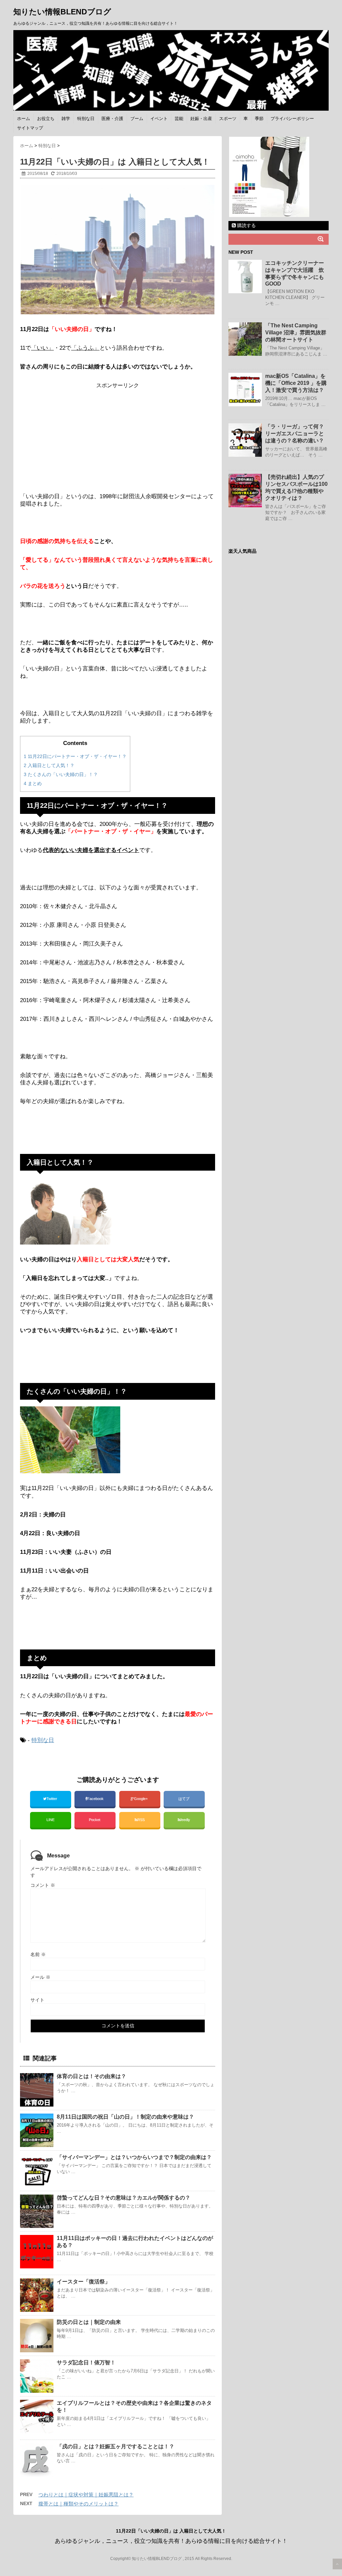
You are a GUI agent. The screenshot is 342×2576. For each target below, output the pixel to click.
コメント (43, 1885)
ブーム (137, 119)
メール (40, 1977)
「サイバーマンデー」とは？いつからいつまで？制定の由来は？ (134, 2157)
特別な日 (86, 119)
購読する (246, 225)
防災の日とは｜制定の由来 (89, 2322)
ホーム (24, 119)
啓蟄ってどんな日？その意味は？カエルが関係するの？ (124, 2198)
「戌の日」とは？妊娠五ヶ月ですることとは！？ (116, 2446)
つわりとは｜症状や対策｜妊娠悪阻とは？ (86, 2495)
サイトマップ (30, 128)
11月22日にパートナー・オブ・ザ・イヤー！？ (75, 756)
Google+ (141, 1799)
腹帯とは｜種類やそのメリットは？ (78, 2504)
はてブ (184, 1799)
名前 (38, 1954)
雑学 (66, 119)
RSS (141, 1820)
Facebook (96, 1799)
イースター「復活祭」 (83, 2282)
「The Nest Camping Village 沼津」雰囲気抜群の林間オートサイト (296, 333)
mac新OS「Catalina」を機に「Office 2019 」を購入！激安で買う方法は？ (296, 383)
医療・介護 (112, 119)
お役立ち (46, 119)
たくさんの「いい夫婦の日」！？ (61, 774)
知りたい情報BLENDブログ (62, 12)
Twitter (52, 1799)
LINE (50, 1820)
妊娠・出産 (201, 119)
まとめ (33, 783)
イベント (159, 119)
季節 (259, 119)
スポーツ (228, 119)
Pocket (95, 1820)
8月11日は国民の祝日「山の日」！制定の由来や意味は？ (125, 2117)
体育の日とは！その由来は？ (92, 2076)
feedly (186, 1820)
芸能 (179, 119)
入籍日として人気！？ (49, 765)
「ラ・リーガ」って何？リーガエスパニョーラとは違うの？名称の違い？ (295, 434)
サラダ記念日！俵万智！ (86, 2363)
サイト (37, 2000)
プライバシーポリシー (292, 119)
